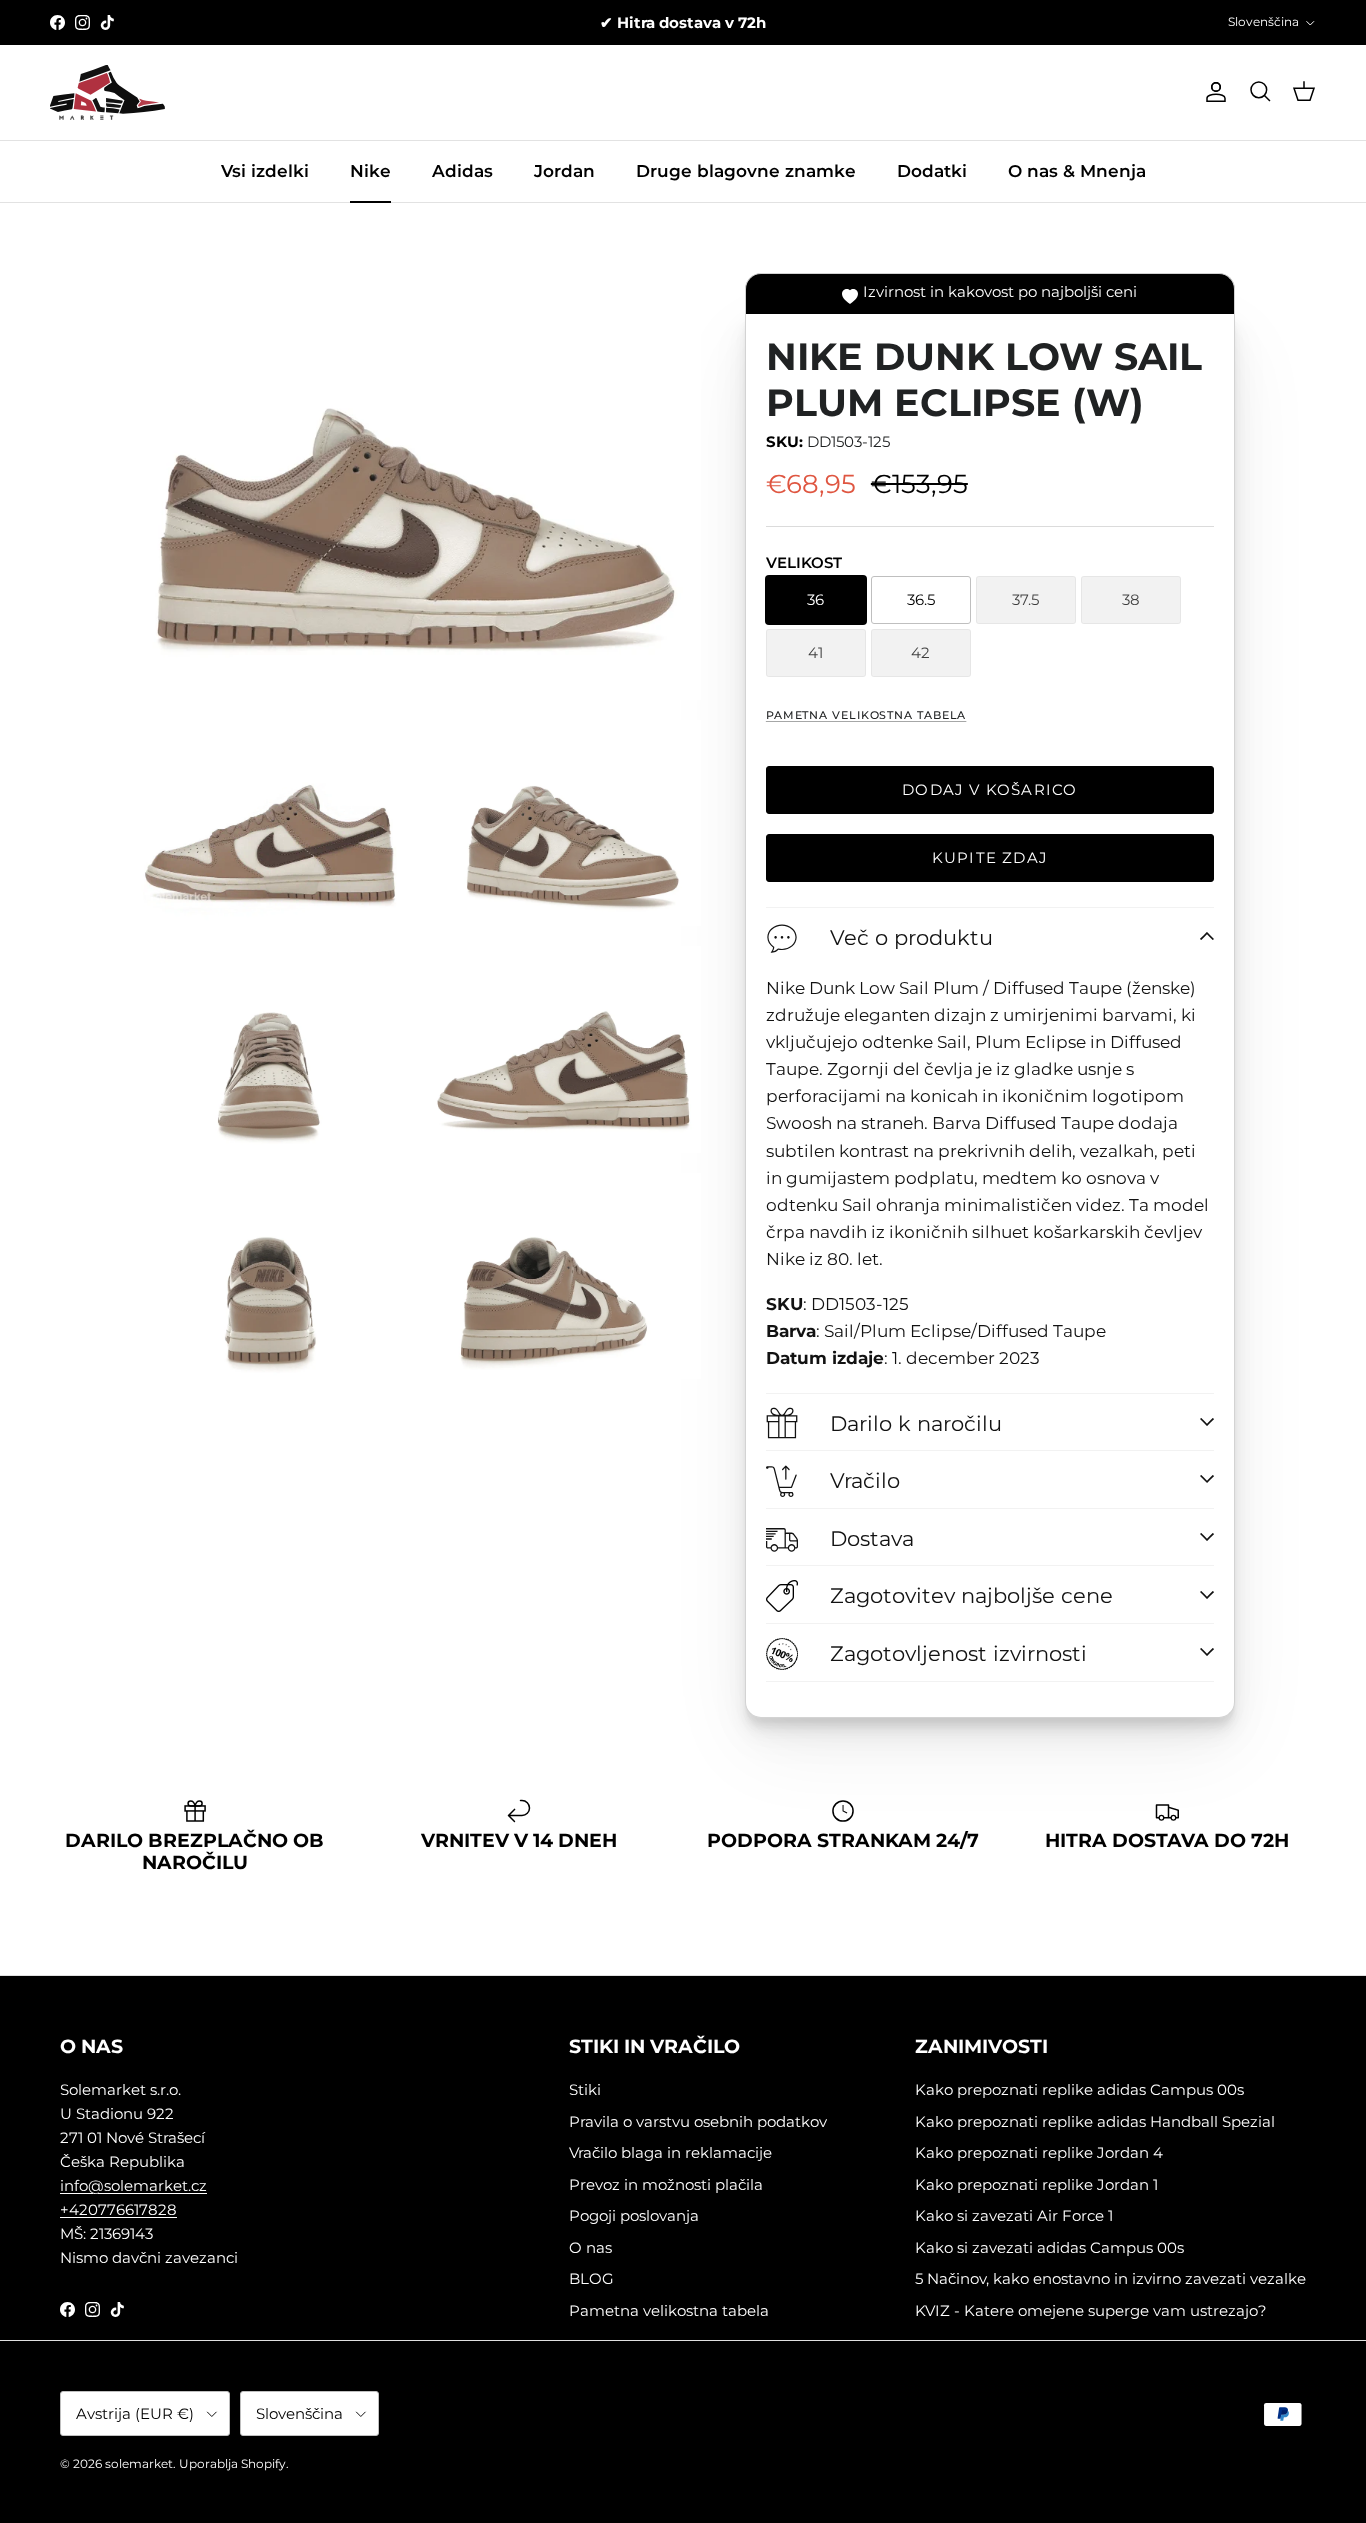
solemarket (139, 2463)
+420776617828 (118, 2209)
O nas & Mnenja (1077, 171)
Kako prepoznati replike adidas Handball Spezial (1095, 2121)
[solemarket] (107, 92)
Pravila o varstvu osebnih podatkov (698, 2121)
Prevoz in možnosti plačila (666, 2184)
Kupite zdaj (990, 857)
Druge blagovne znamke (746, 171)
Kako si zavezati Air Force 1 (1014, 2215)
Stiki (585, 2089)
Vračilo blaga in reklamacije (670, 2152)
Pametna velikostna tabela (866, 715)
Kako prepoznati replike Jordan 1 (1036, 2184)
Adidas (462, 171)
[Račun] (1212, 92)
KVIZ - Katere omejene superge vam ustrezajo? (1091, 2310)
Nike (370, 171)
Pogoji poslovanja (634, 2215)
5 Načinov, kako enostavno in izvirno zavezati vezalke (1110, 2278)
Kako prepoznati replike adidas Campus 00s (1079, 2089)
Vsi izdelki (265, 171)
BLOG (591, 2278)
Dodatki (932, 171)
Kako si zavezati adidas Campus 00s (1049, 2247)
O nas (590, 2247)
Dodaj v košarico (989, 789)
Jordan (564, 171)
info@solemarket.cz (133, 2185)
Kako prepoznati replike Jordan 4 (1039, 2152)
